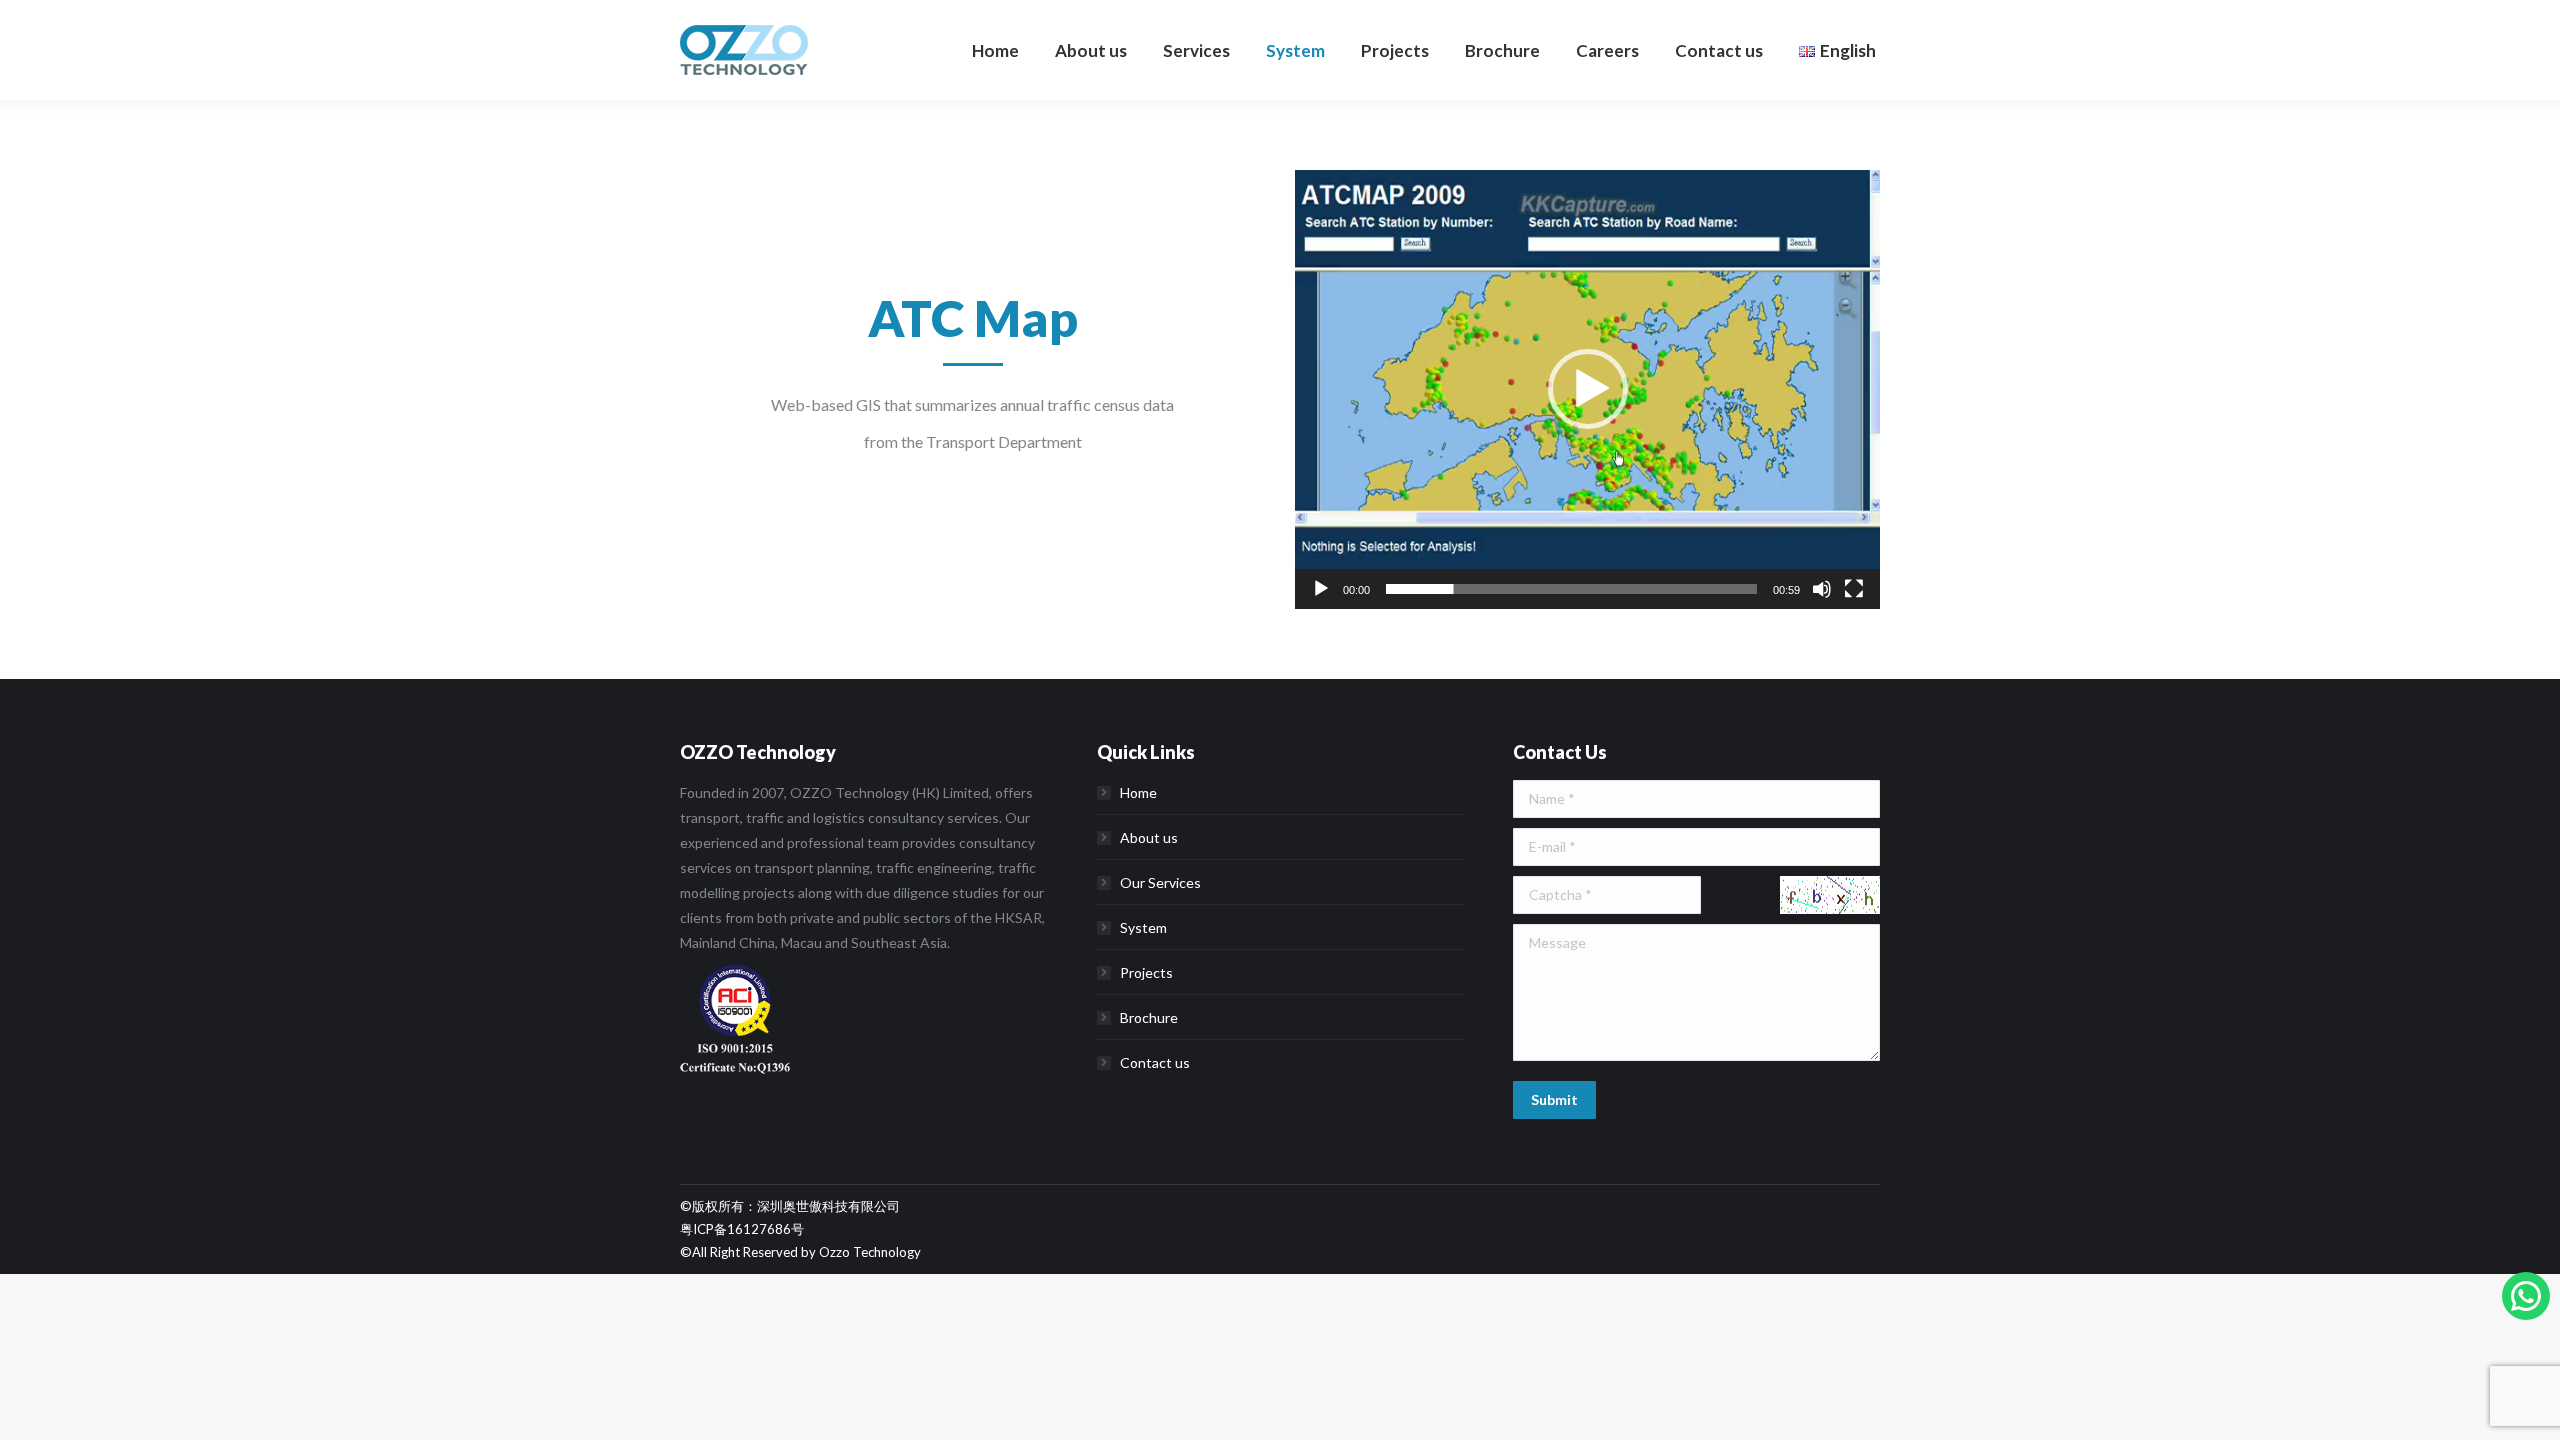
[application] (1587, 389)
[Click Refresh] (1830, 895)
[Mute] (1822, 589)
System (1143, 927)
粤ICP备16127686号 (742, 1229)
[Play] (1321, 589)
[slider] (1571, 589)
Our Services (1160, 882)
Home (1138, 792)
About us (1149, 837)
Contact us (1155, 1062)
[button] (1588, 389)
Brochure (1149, 1017)
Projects (1146, 972)
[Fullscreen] (1854, 589)
